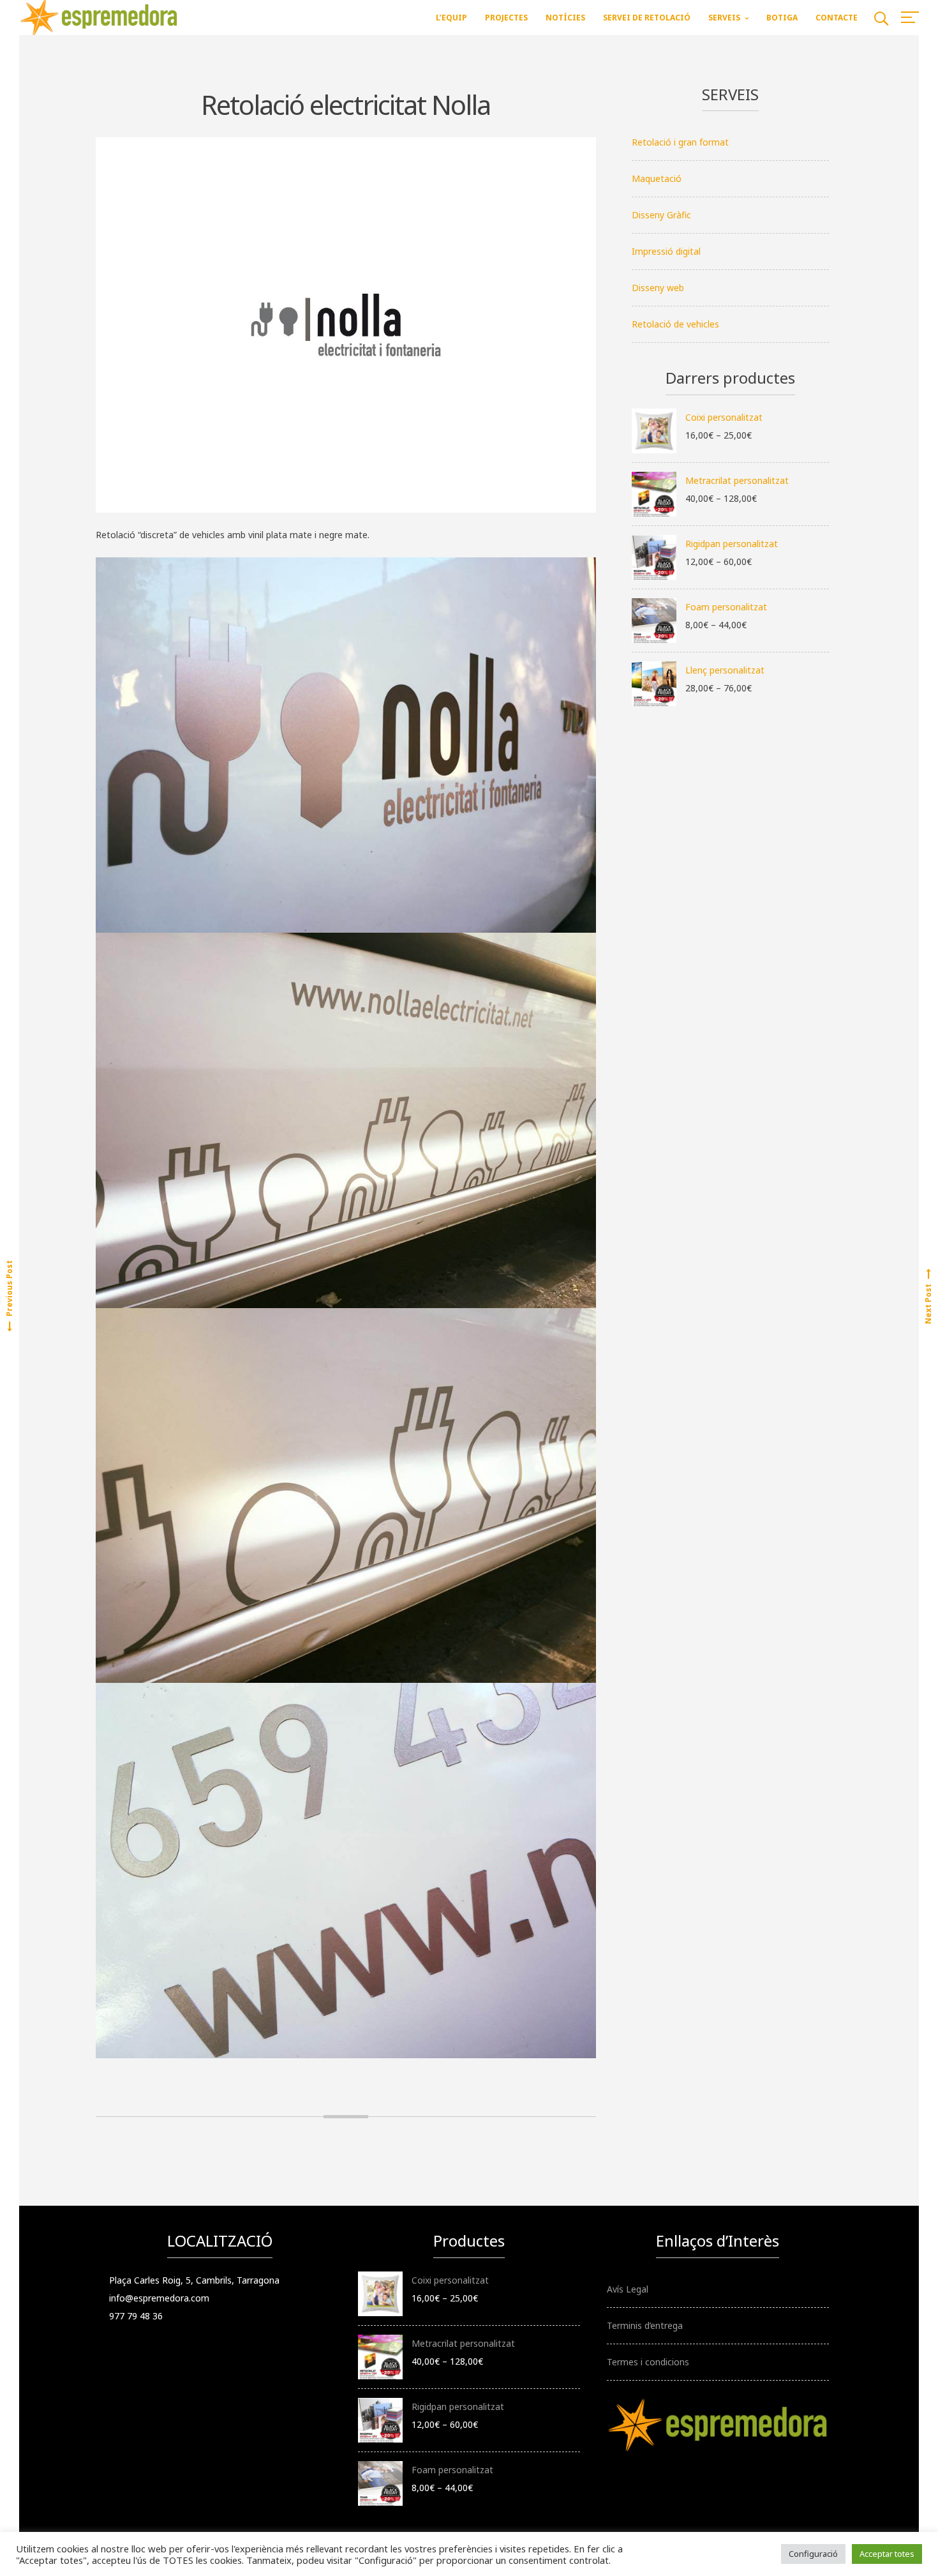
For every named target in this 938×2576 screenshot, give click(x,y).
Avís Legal (628, 2289)
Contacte (837, 18)
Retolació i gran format (680, 142)
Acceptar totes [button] (887, 2554)
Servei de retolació (647, 18)
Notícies (565, 18)
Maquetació (657, 178)
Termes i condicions (648, 2362)
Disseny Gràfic (661, 215)
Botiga (782, 18)
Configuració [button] (813, 2554)
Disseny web (658, 288)
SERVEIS (724, 18)
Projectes (506, 18)
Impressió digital (666, 251)
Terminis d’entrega (645, 2325)
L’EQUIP (451, 18)
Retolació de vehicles (675, 324)
